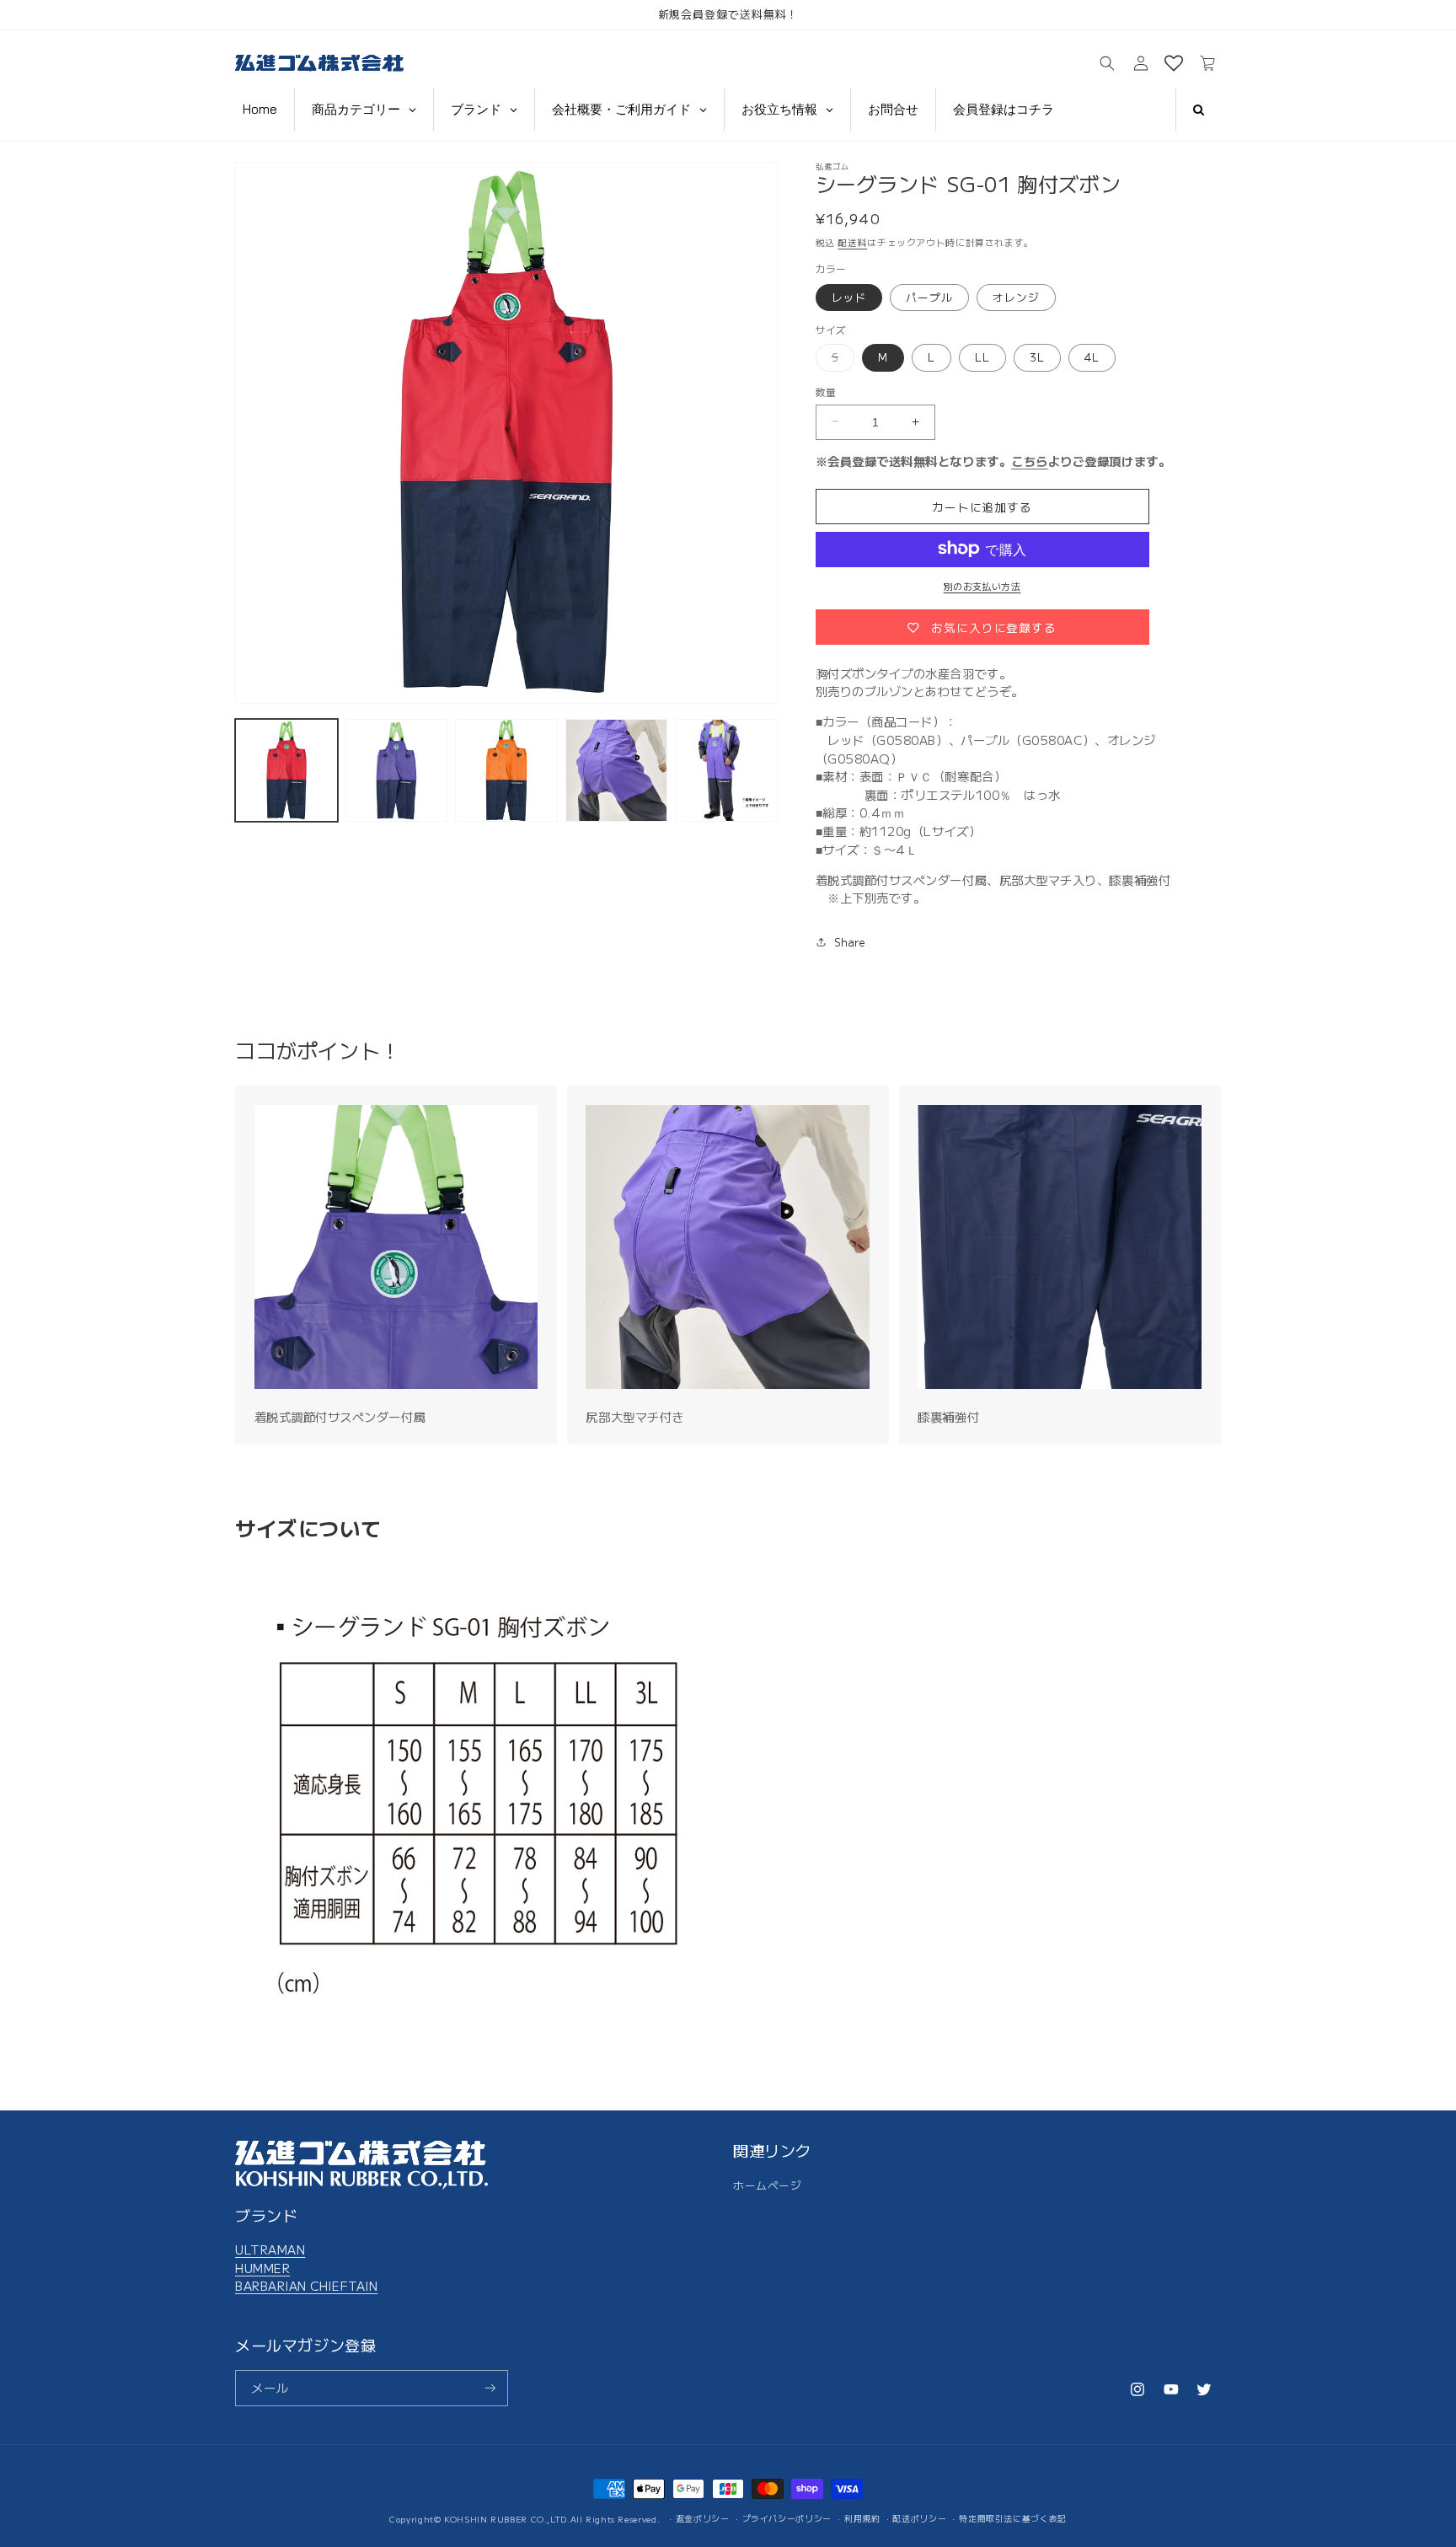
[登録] (490, 2388)
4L (1092, 357)
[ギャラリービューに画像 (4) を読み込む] (617, 770)
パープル (929, 296)
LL (982, 357)
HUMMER (262, 2268)
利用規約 (862, 2518)
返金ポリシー (703, 2518)
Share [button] (850, 941)
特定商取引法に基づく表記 (1013, 2518)
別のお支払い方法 (982, 585)
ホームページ (767, 2185)
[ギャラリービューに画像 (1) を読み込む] (286, 770)
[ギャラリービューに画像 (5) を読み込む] (726, 770)
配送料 (852, 241)
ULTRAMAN (270, 2249)
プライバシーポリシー (787, 2518)
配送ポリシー (919, 2518)
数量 (826, 391)
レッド (849, 296)
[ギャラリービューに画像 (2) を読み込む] (397, 770)
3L (1037, 357)
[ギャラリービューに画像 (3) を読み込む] (506, 770)
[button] (1107, 64)
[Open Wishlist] (1174, 64)
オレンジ (1016, 296)
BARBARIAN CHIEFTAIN (306, 2285)
